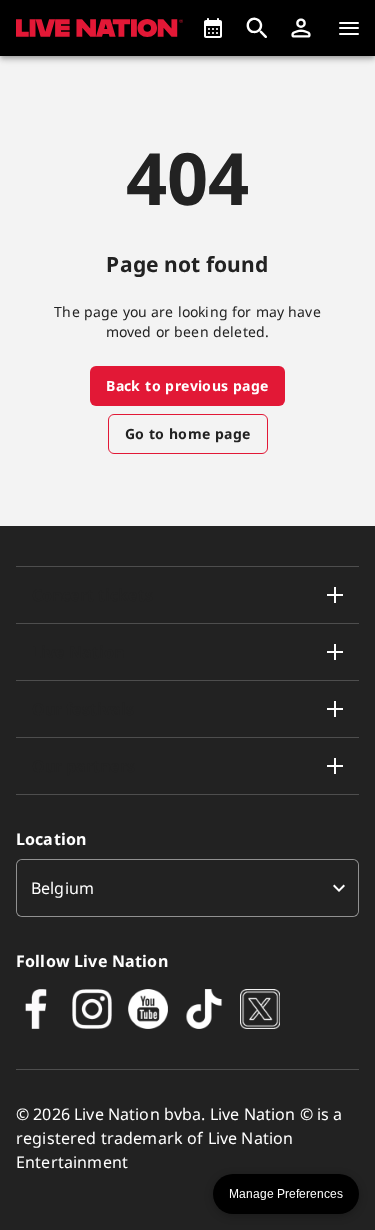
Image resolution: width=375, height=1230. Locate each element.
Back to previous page (187, 385)
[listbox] (187, 888)
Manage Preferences (286, 1194)
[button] (301, 28)
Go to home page (188, 433)
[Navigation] (349, 28)
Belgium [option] (62, 888)
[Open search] (257, 28)
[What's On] (213, 28)
